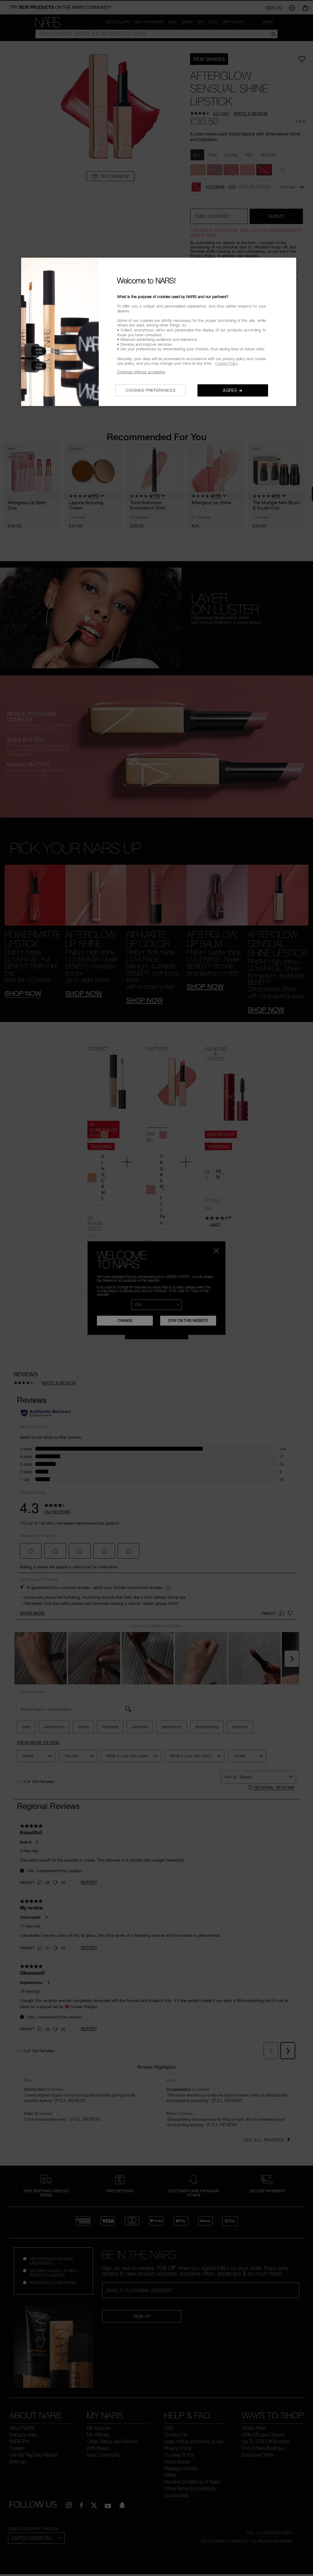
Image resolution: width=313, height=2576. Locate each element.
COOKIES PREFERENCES (151, 390)
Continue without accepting (141, 372)
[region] (159, 332)
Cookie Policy (227, 363)
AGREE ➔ (233, 390)
